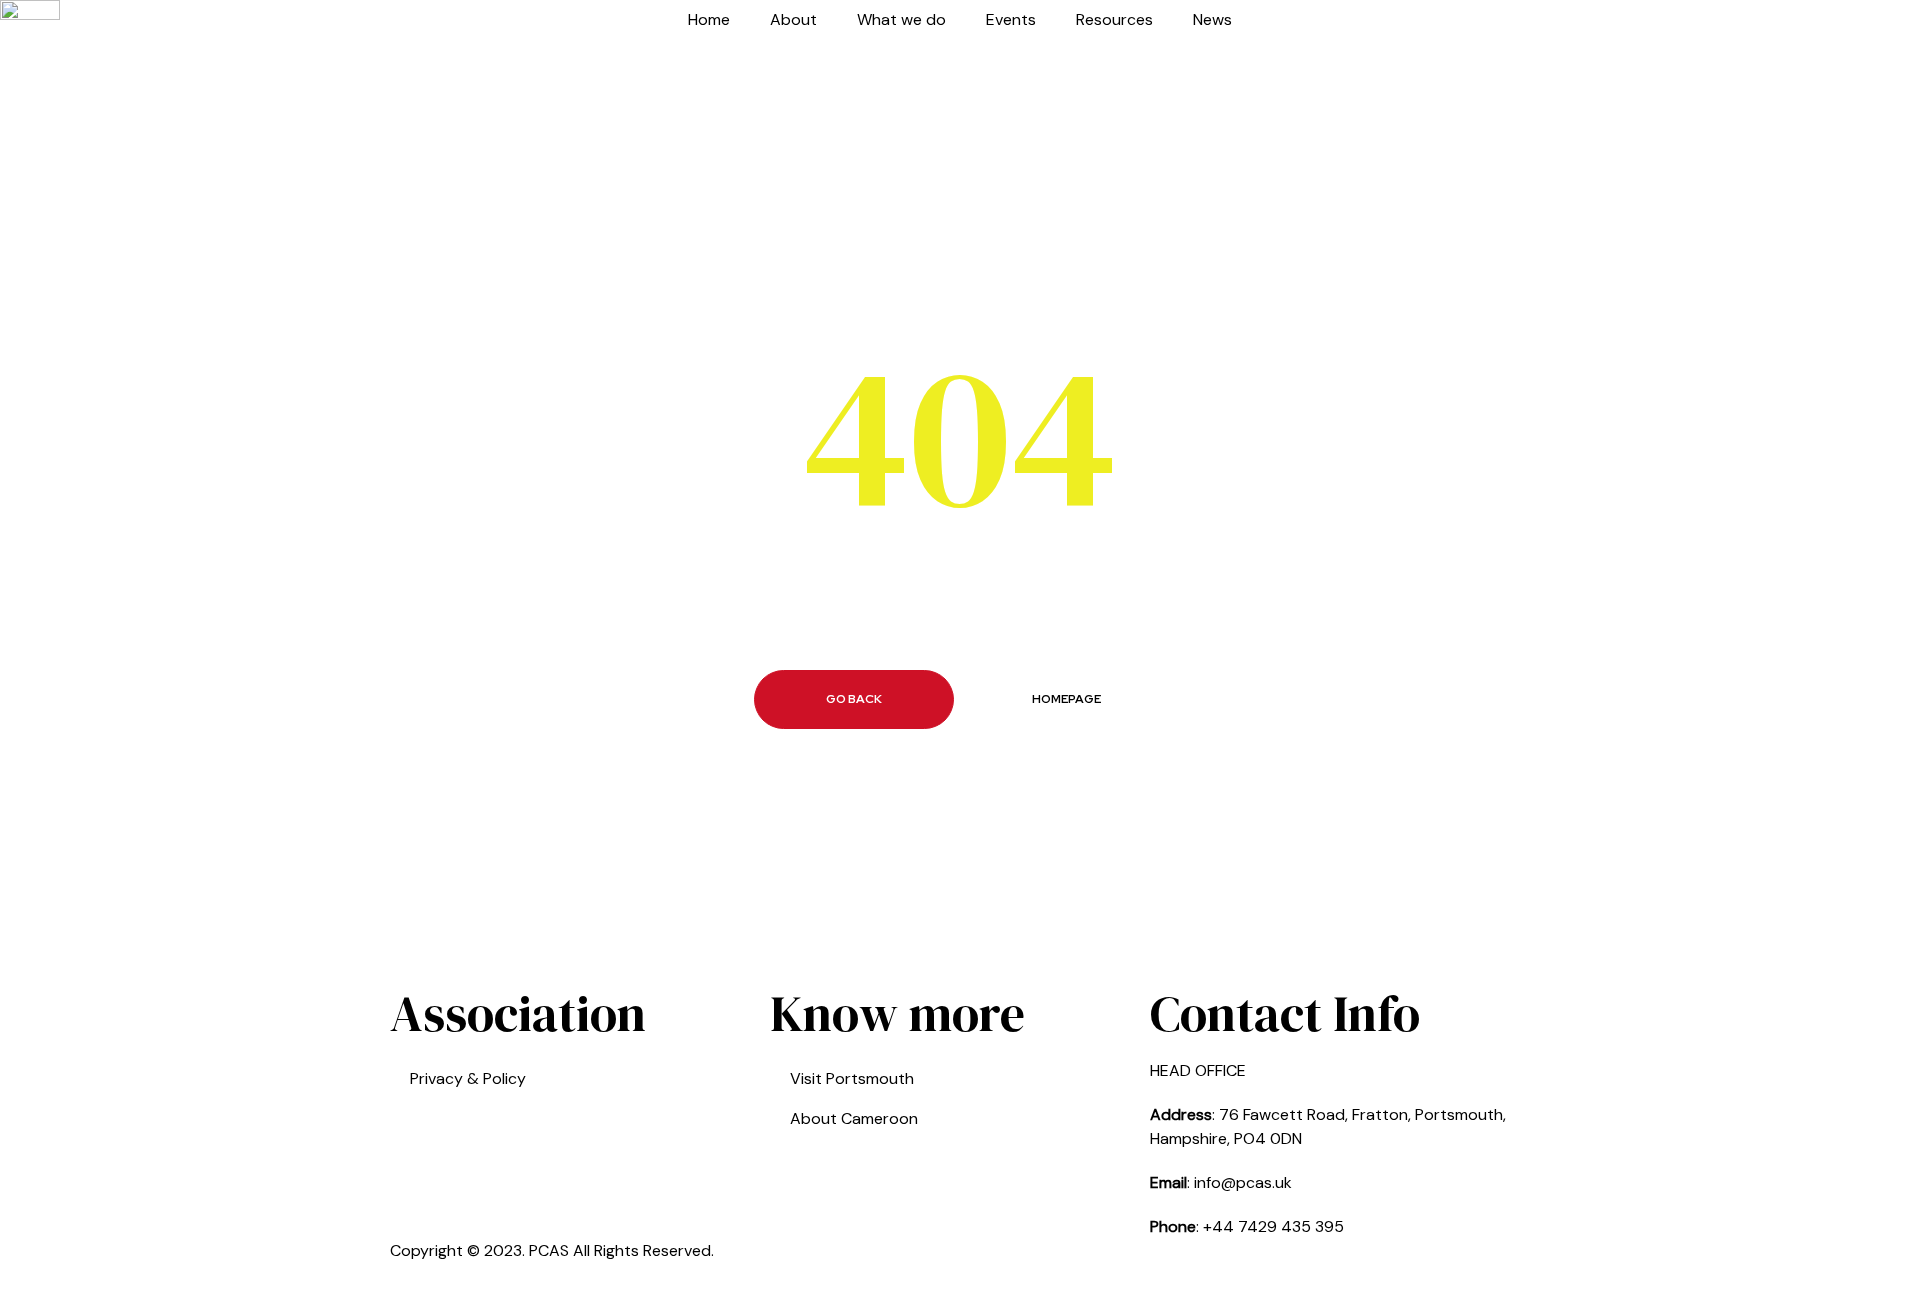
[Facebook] (985, 1264)
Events (1011, 19)
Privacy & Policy (468, 1078)
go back (854, 699)
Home (709, 19)
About (793, 19)
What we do (901, 19)
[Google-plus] (1039, 1264)
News (1212, 19)
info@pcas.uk (1243, 1182)
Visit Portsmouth (852, 1078)
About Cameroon (854, 1118)
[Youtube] (1093, 1264)
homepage (1066, 699)
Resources (1114, 19)
